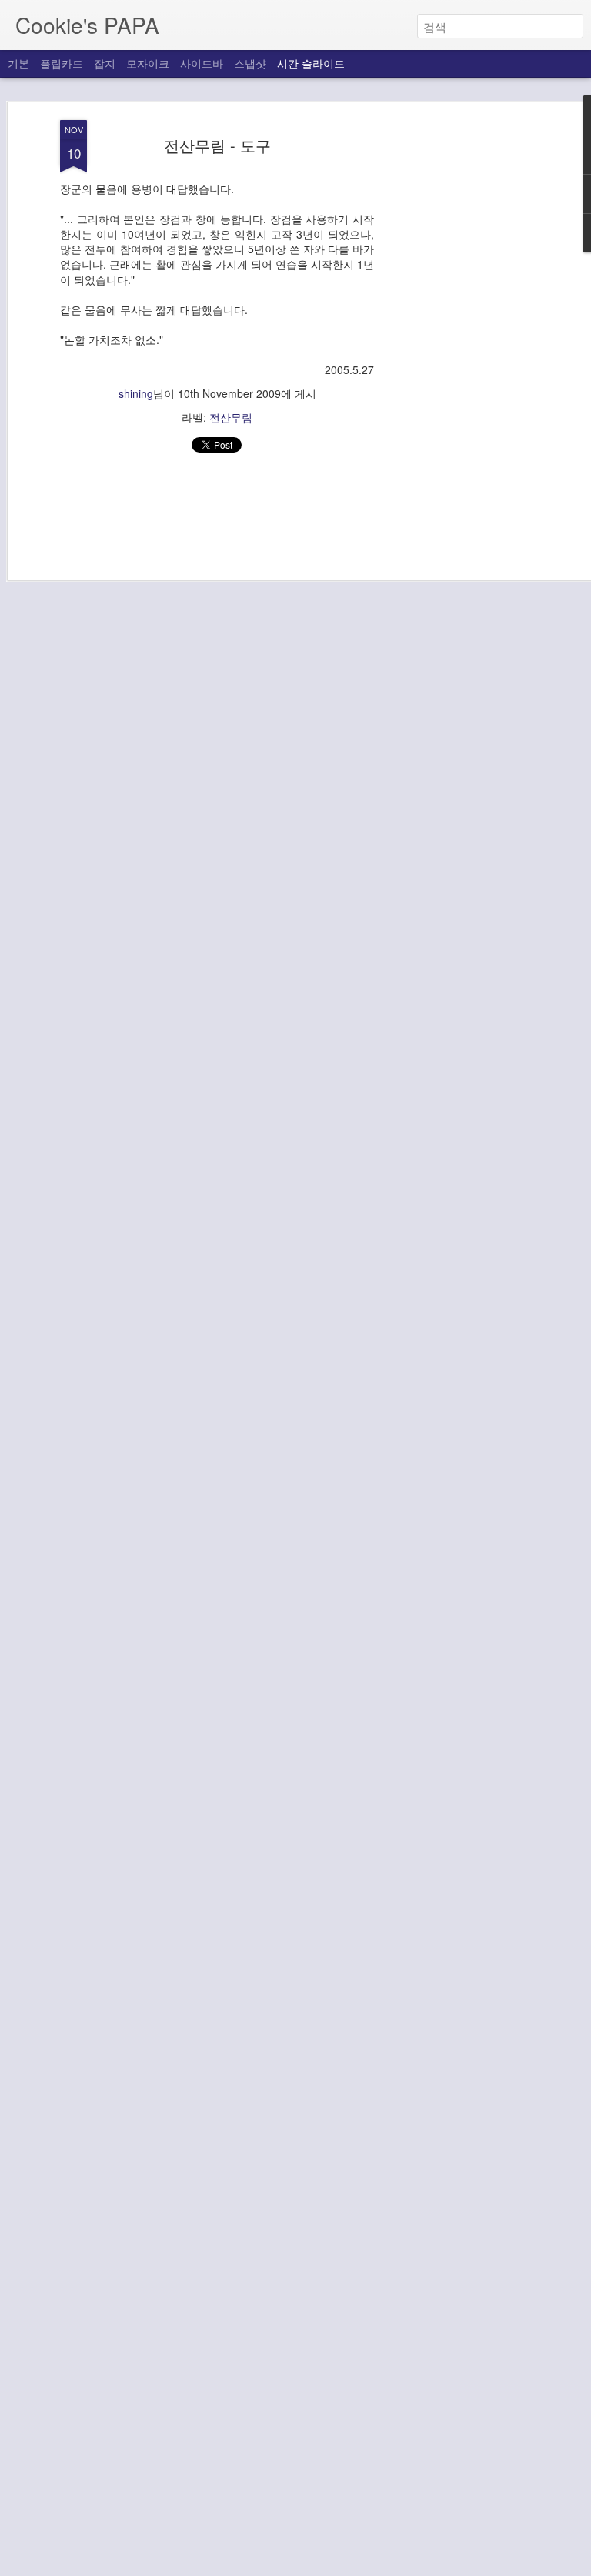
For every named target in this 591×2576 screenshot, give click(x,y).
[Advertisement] (459, 363)
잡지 (105, 63)
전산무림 (231, 417)
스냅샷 (250, 63)
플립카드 (62, 63)
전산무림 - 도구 (217, 145)
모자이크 (148, 63)
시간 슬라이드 (311, 63)
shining (136, 393)
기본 (18, 63)
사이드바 (202, 63)
